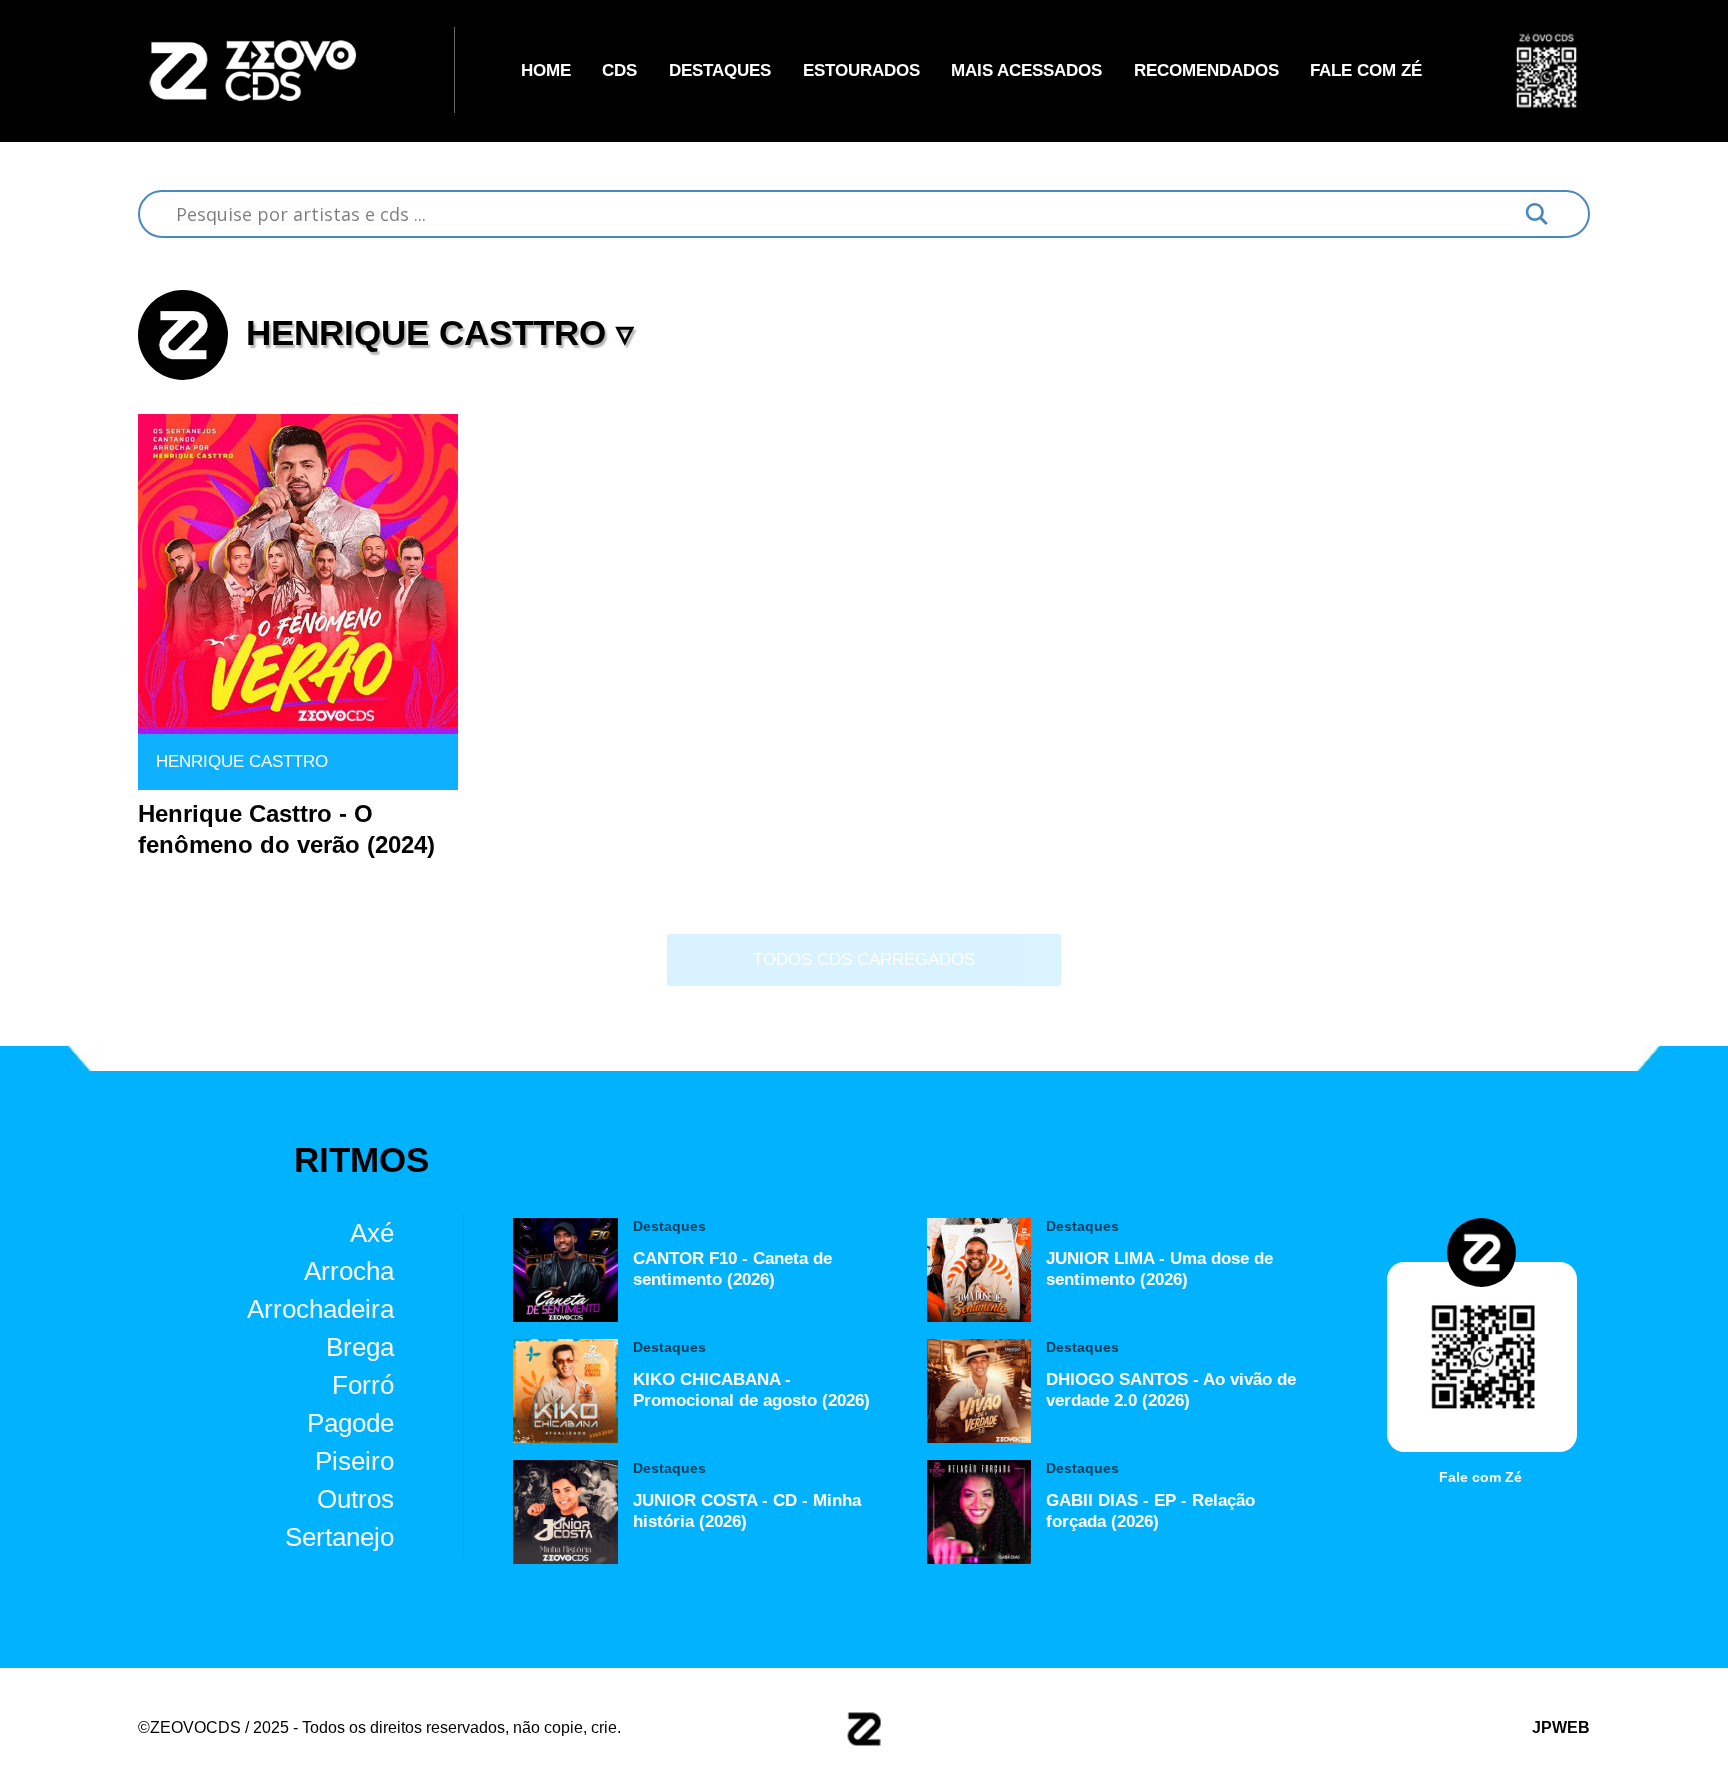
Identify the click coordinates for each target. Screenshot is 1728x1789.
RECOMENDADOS (1206, 70)
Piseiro (354, 1461)
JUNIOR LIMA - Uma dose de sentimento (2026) (1159, 1268)
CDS (619, 70)
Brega (360, 1347)
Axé (372, 1233)
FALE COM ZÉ (1366, 70)
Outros (355, 1499)
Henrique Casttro (242, 761)
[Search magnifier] (1537, 214)
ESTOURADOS (861, 70)
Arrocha (349, 1271)
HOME (546, 70)
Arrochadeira (320, 1309)
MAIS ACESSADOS (1026, 70)
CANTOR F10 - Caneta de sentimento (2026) (732, 1268)
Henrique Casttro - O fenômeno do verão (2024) (286, 829)
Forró (363, 1385)
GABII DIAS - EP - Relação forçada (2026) (1150, 1510)
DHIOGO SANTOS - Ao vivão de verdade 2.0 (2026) (1171, 1389)
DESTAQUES (720, 70)
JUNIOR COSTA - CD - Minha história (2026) (747, 1510)
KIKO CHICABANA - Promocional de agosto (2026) (751, 1389)
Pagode (350, 1423)
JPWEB (1561, 1727)
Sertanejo (339, 1537)
